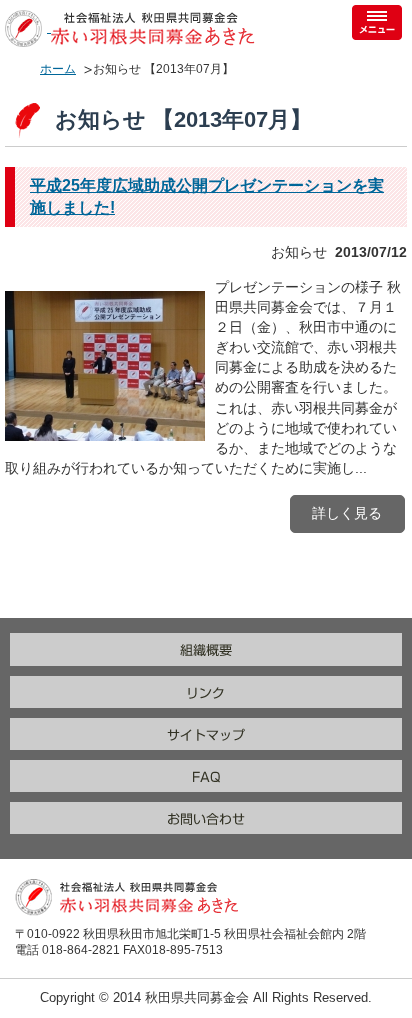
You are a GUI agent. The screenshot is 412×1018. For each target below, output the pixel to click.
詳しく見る (347, 513)
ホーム (58, 69)
